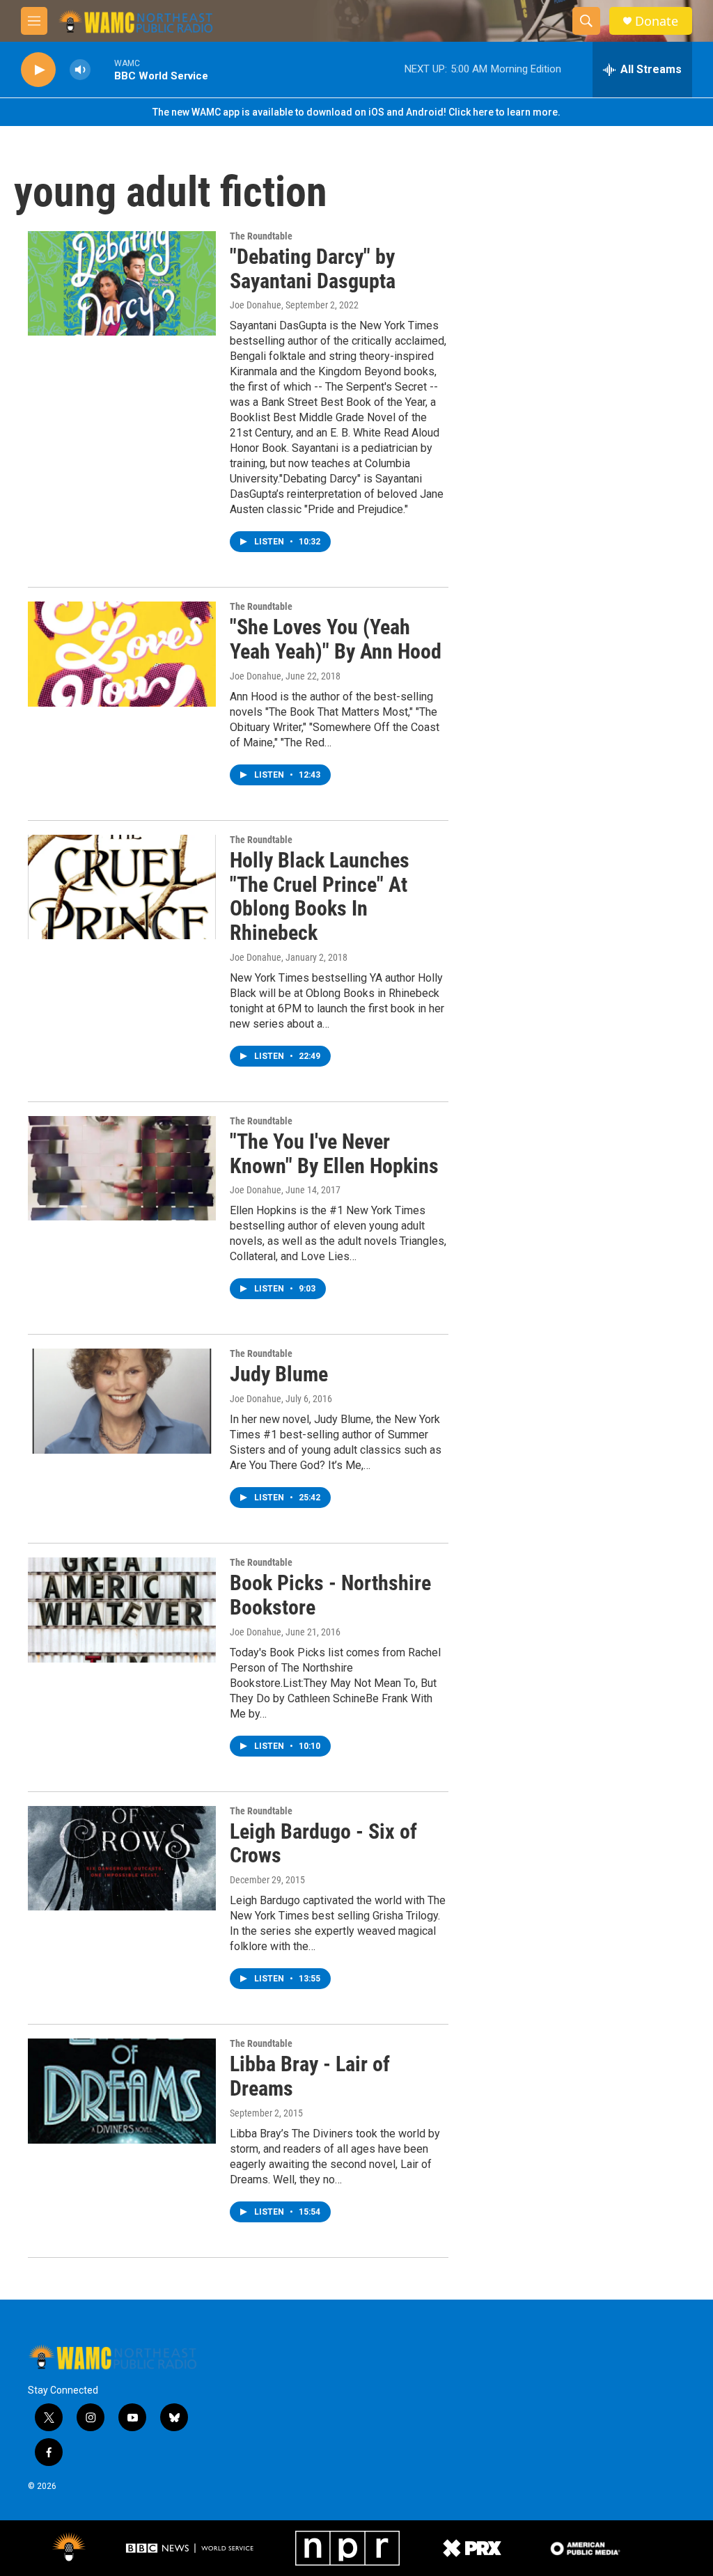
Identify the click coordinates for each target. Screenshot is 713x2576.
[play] (38, 70)
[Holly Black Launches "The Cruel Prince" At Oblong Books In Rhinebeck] (122, 887)
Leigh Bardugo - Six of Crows (323, 1844)
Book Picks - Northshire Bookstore (330, 1595)
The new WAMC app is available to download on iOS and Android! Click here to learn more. (356, 112)
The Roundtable (261, 236)
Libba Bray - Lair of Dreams (310, 2076)
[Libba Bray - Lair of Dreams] (122, 2091)
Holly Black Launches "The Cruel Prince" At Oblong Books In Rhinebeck (320, 896)
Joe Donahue (256, 305)
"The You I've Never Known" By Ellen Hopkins (334, 1154)
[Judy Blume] (122, 1401)
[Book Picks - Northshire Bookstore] (122, 1610)
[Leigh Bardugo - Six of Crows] (122, 1858)
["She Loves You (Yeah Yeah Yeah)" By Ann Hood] (122, 654)
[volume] (80, 70)
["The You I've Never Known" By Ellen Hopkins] (122, 1168)
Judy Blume (279, 1374)
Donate (657, 21)
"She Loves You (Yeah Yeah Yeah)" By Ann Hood (336, 639)
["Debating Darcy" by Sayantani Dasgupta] (122, 283)
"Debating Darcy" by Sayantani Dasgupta (313, 269)
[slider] (102, 69)
